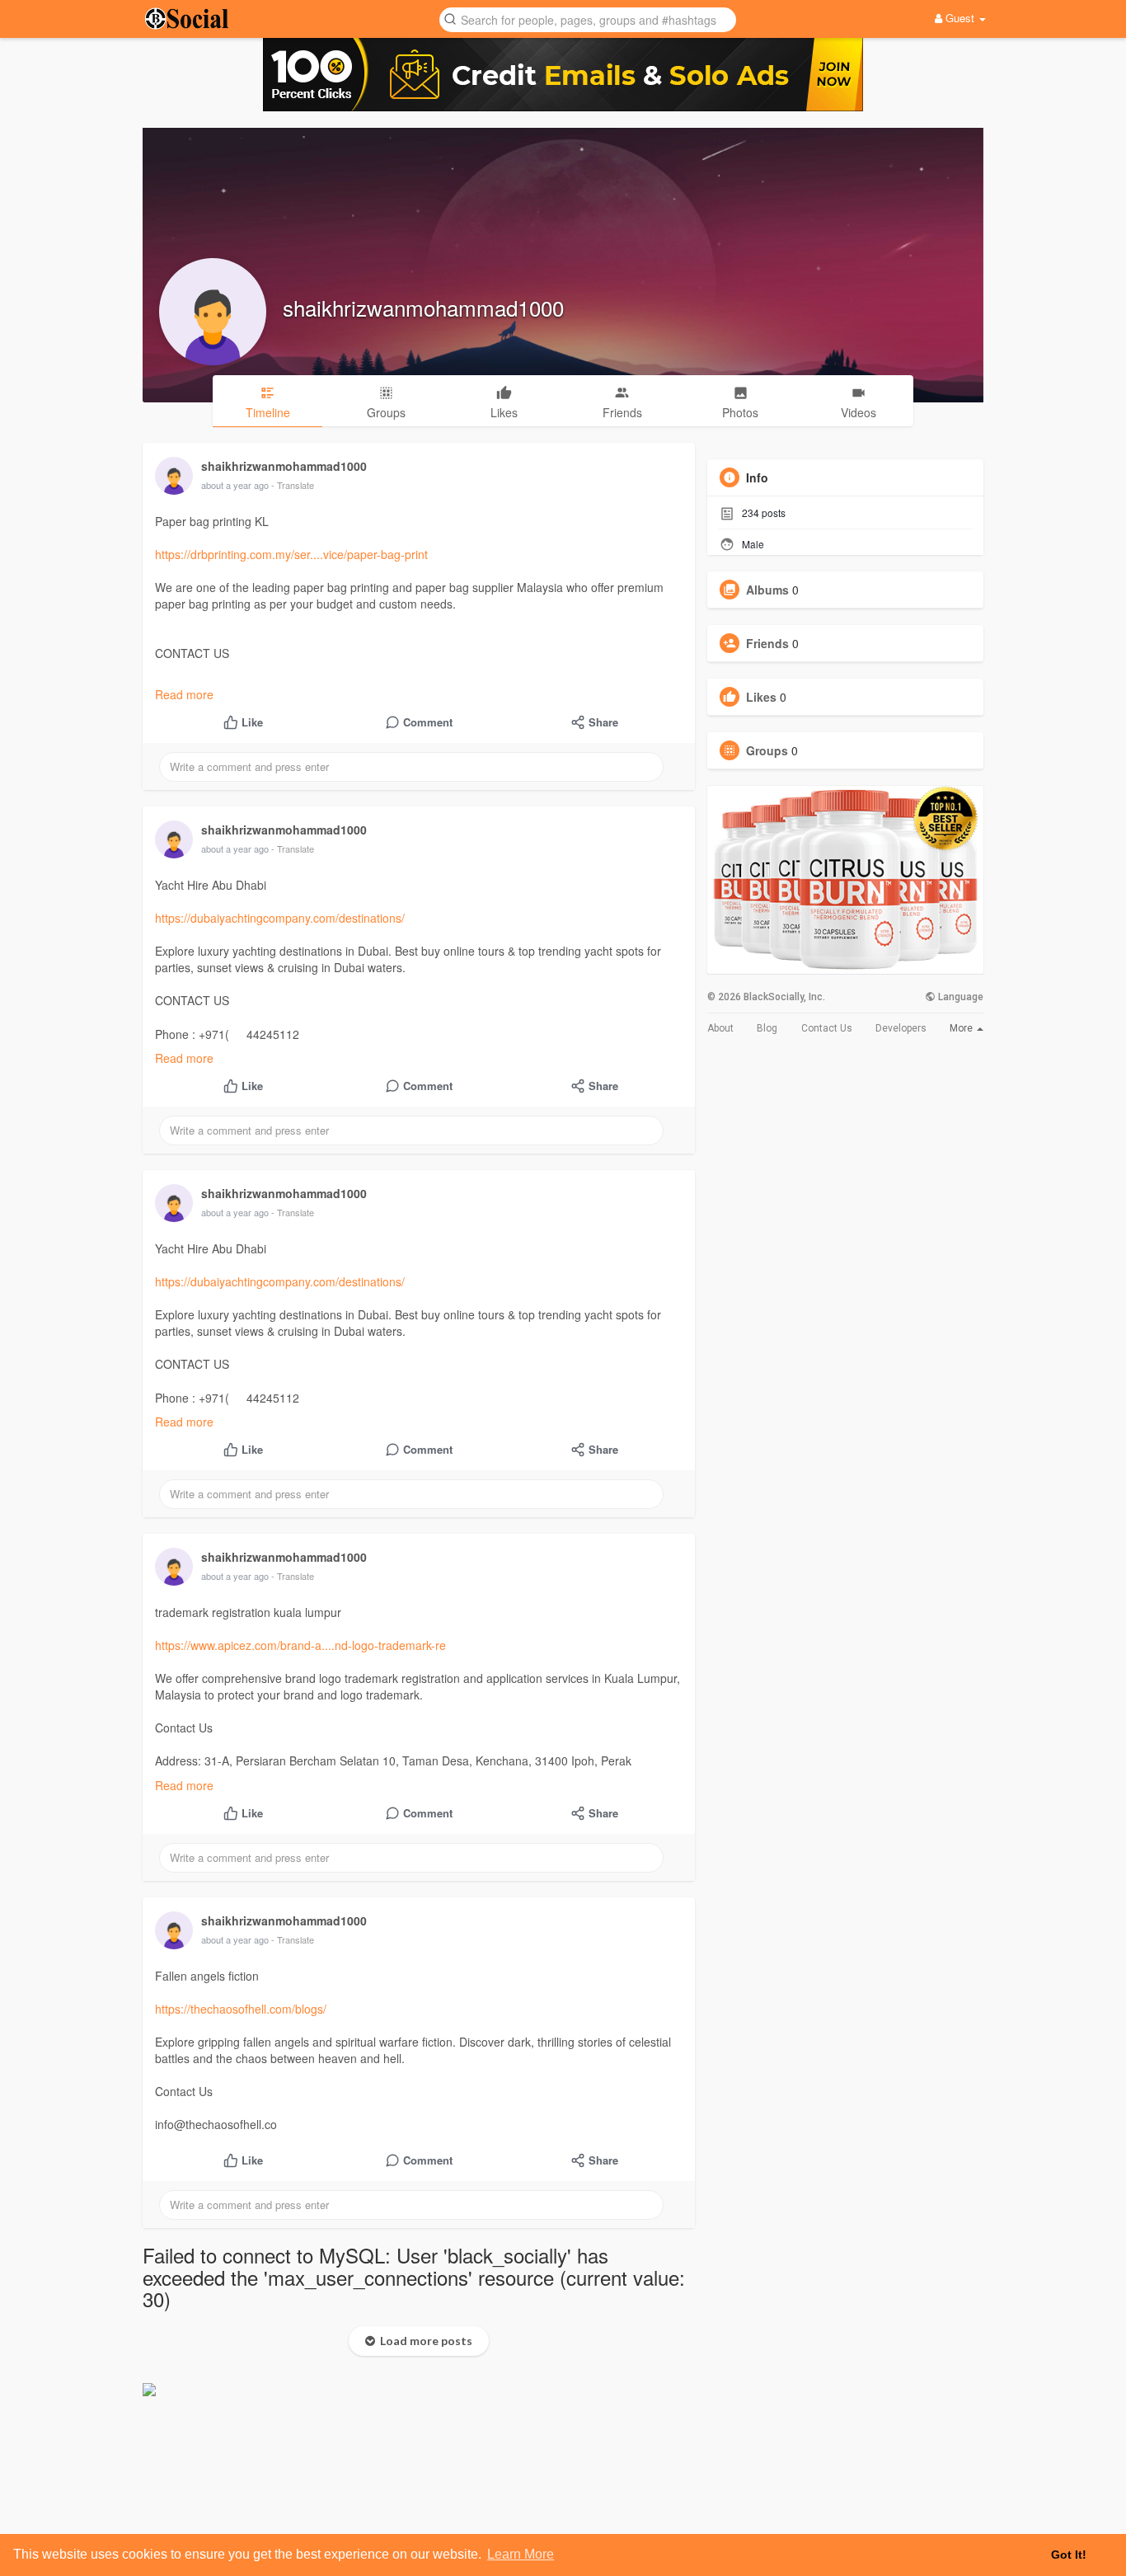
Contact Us (827, 1028)
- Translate (293, 485)
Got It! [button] (1069, 2555)
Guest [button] (960, 18)
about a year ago (235, 485)
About (720, 1028)
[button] (588, 19)
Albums (767, 590)
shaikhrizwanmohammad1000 (423, 307)
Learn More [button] (521, 2554)
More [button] (962, 1028)
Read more (184, 694)
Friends (767, 643)
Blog (767, 1028)
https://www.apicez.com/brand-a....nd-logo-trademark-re (300, 1645)
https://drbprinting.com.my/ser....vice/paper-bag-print (291, 554)
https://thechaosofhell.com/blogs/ (241, 2009)
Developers (901, 1028)
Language (959, 997)
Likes (761, 697)
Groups (767, 750)
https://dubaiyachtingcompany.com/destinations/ (280, 918)
